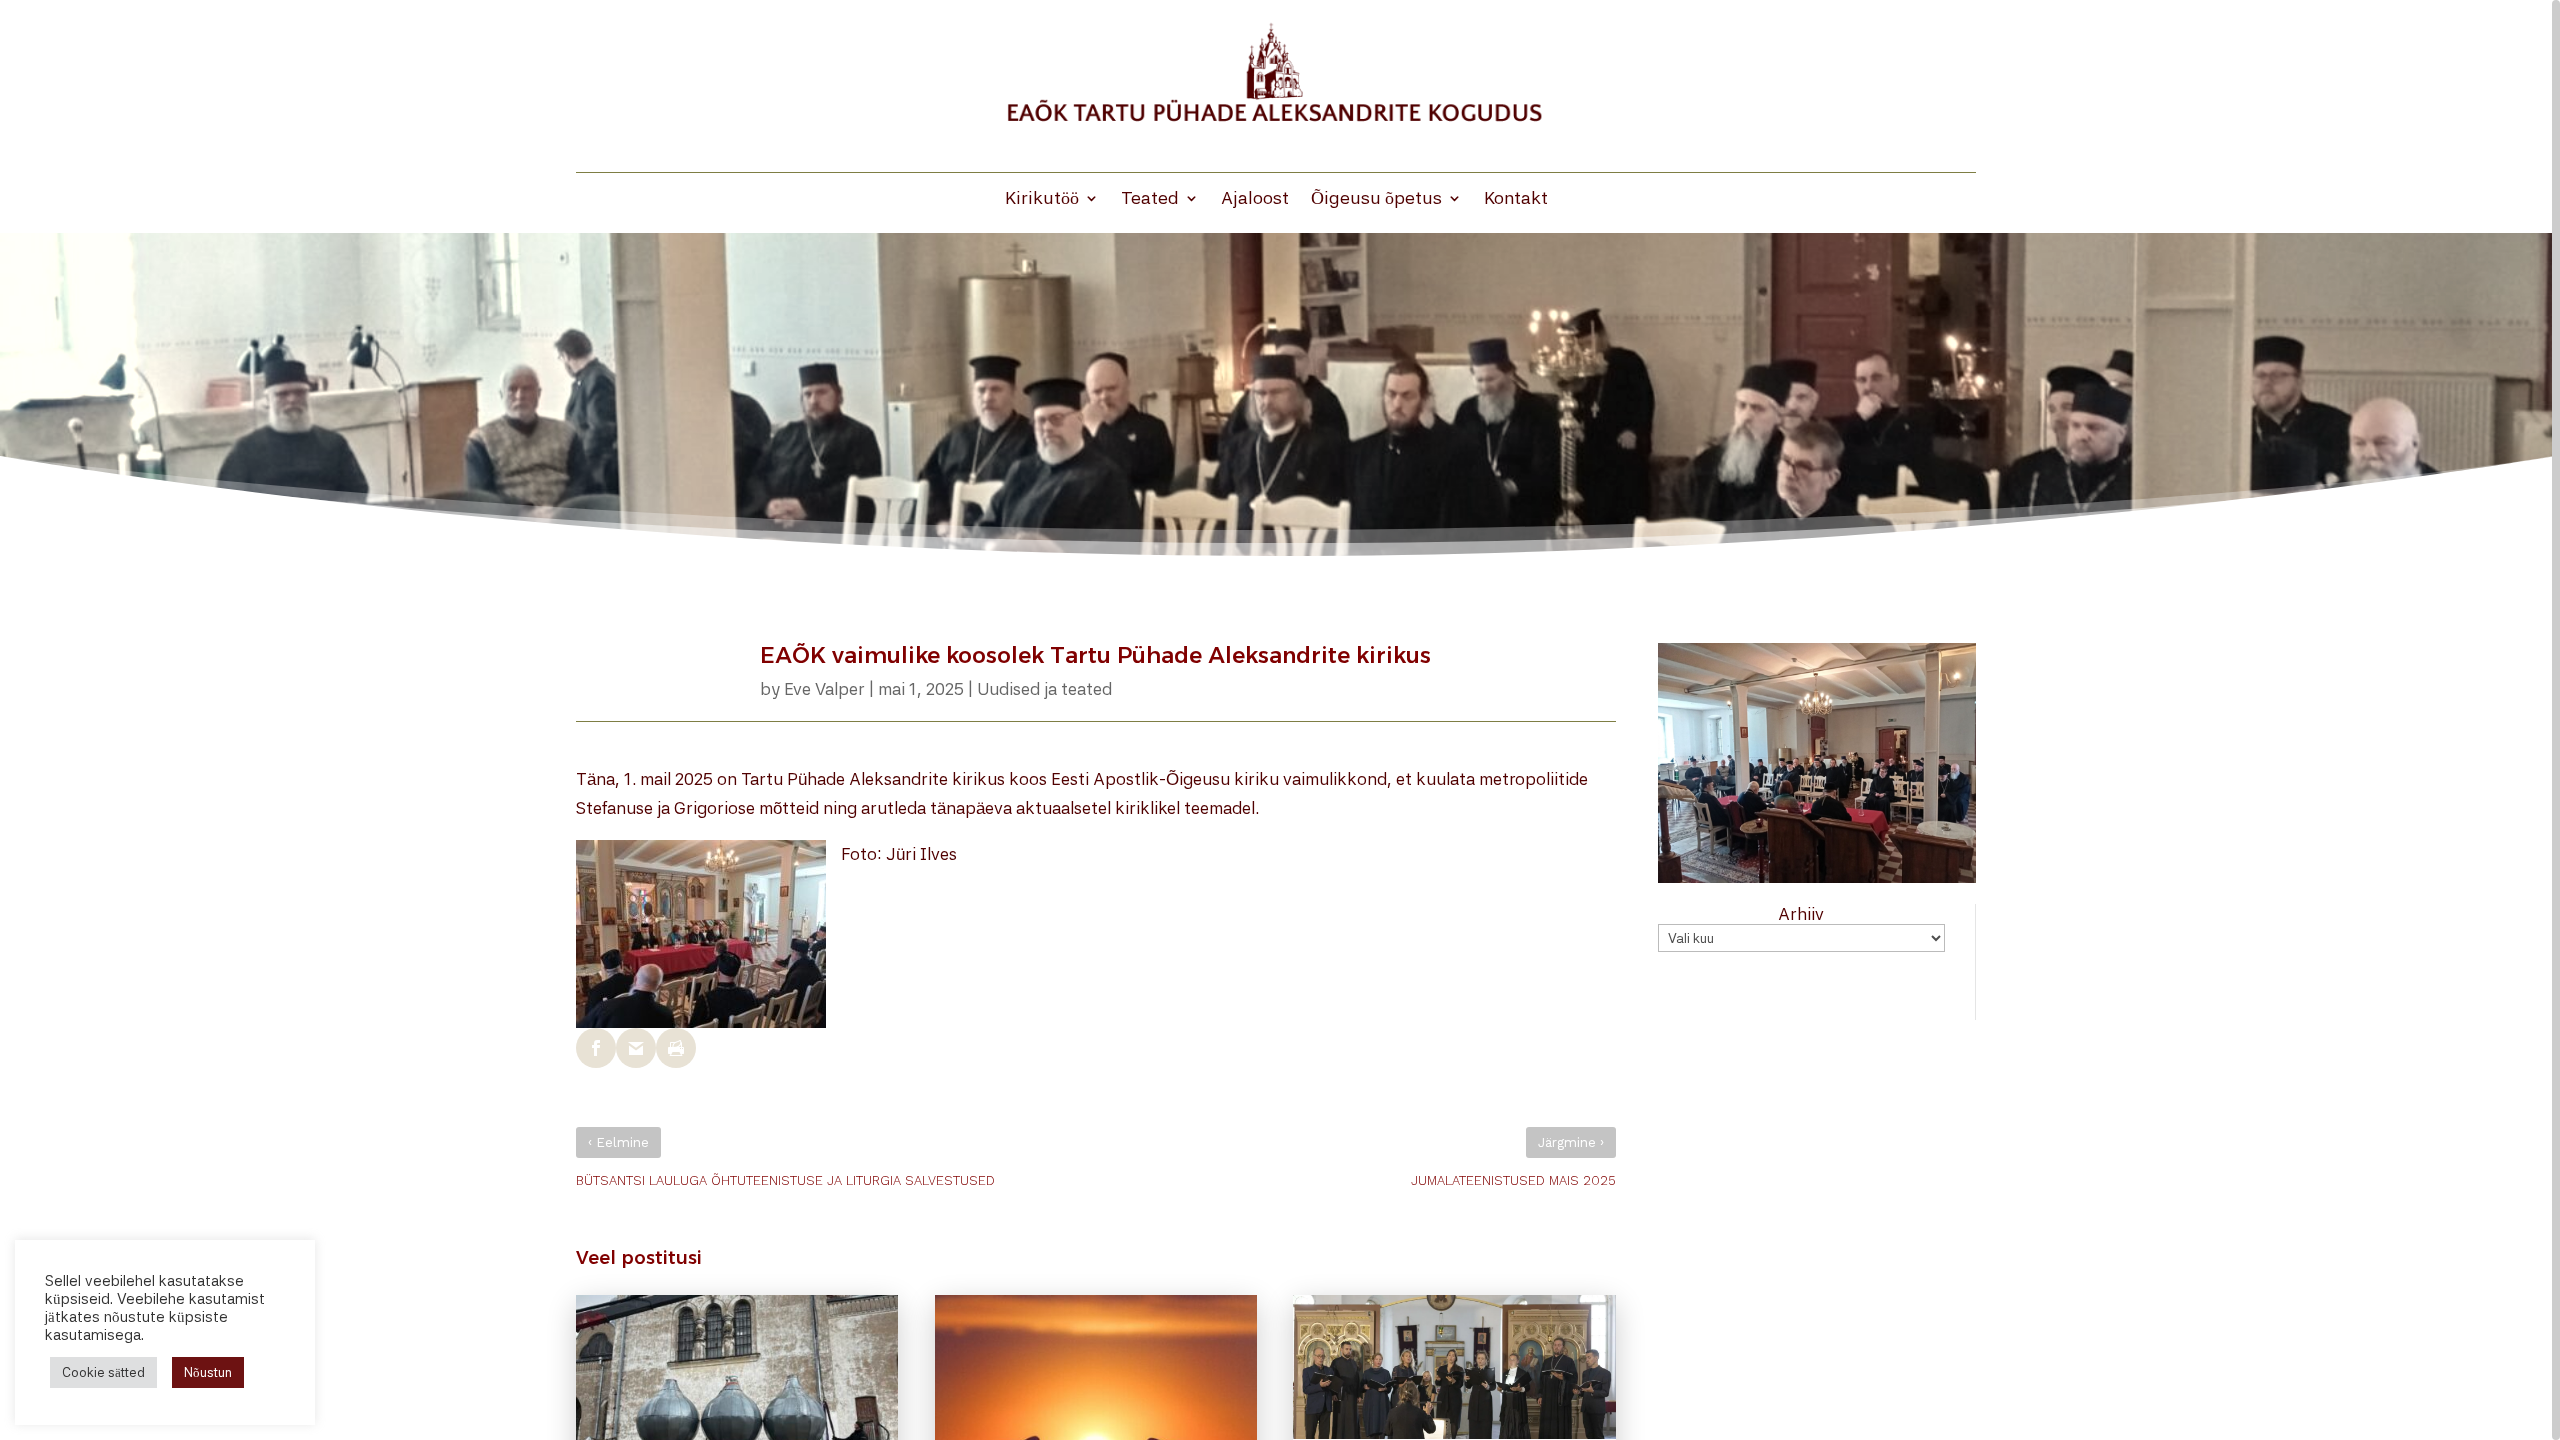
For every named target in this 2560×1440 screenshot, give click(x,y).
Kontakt (1516, 199)
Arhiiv (1801, 914)
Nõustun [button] (208, 1372)
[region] (1280, 720)
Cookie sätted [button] (103, 1372)
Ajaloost (1255, 199)
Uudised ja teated (1044, 689)
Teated (1150, 199)
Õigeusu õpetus (1376, 199)
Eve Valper (824, 689)
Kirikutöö (1042, 199)
